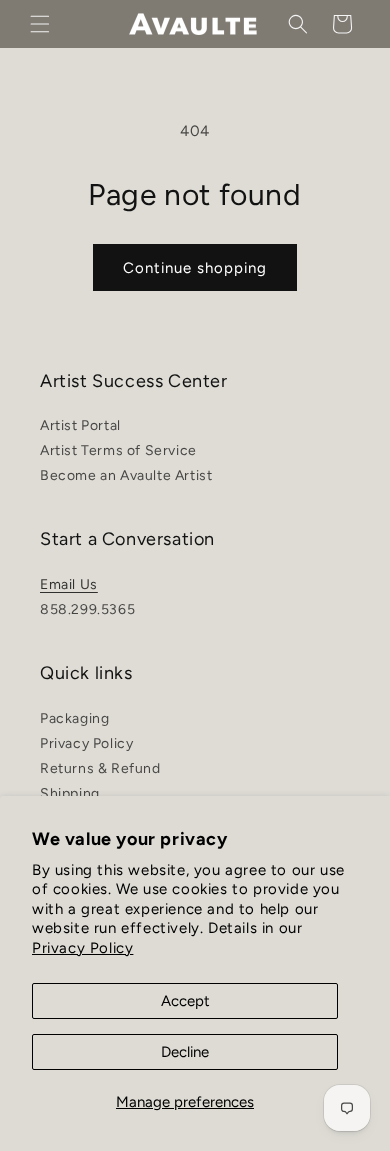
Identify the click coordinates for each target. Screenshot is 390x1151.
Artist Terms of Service (118, 450)
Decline (185, 1052)
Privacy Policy (82, 948)
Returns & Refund (100, 768)
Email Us (69, 584)
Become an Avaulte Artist (126, 475)
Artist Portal (80, 425)
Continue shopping (195, 268)
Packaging (74, 718)
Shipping (70, 793)
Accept (185, 1001)
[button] (40, 24)
